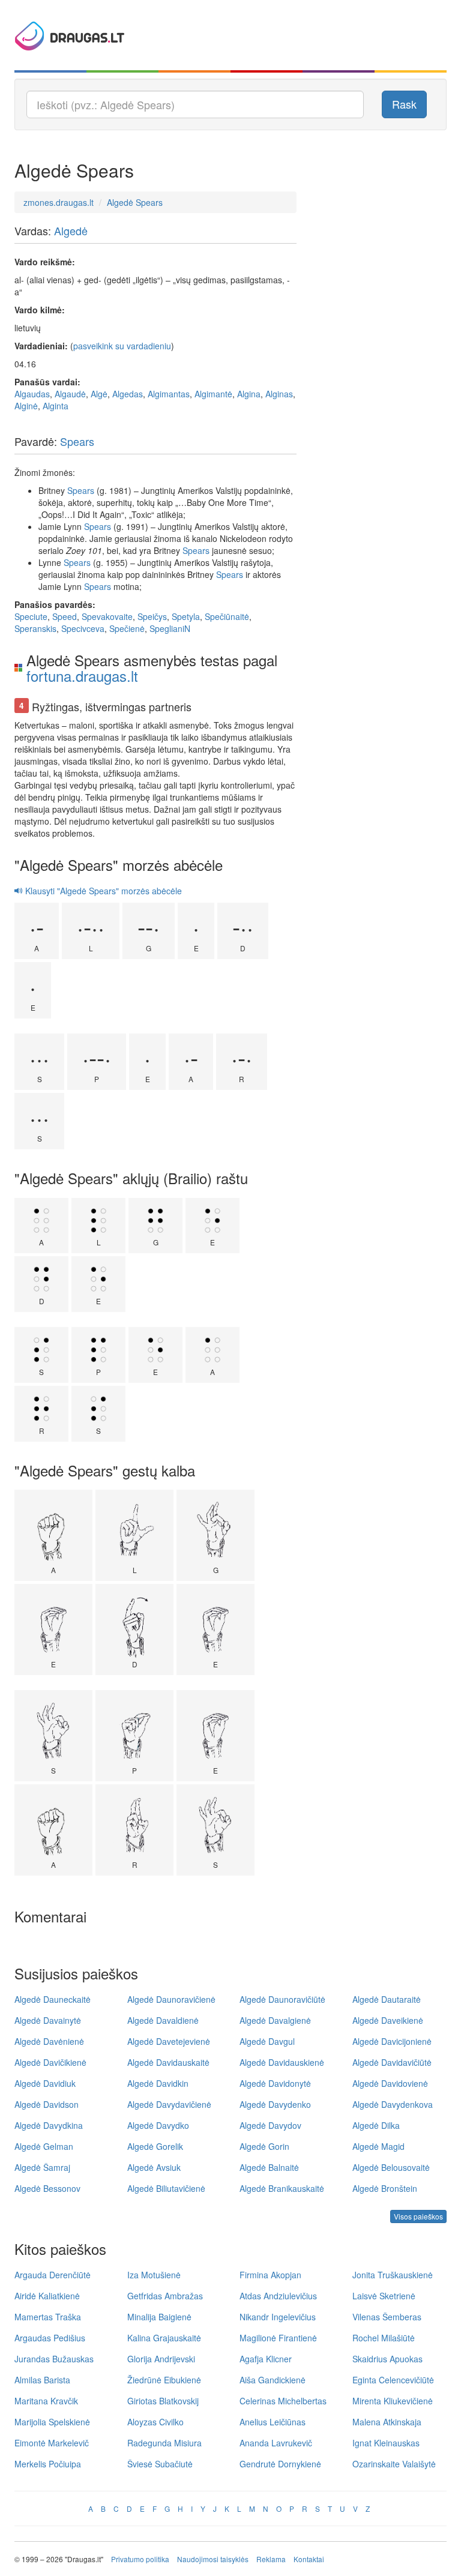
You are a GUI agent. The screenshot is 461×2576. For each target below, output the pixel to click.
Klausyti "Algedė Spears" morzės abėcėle (102, 891)
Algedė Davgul (267, 2041)
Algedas (128, 394)
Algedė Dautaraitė (387, 1999)
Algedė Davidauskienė (282, 2062)
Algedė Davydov (270, 2125)
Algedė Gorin (264, 2146)
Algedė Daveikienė (388, 2020)
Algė (99, 394)
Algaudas (32, 394)
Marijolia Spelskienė (52, 2422)
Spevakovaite (107, 616)
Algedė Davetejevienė (169, 2041)
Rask (404, 104)
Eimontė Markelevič (52, 2443)
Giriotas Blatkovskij (163, 2401)
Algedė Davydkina (49, 2125)
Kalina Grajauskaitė (164, 2338)
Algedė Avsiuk (154, 2167)
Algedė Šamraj (42, 2167)
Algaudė (70, 394)
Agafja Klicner (266, 2359)
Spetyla (186, 616)
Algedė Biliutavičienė (166, 2188)
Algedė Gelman (44, 2146)
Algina (249, 394)
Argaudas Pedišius (50, 2338)
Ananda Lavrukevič (276, 2443)
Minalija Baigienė (159, 2317)
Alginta (56, 406)
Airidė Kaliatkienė (47, 2296)
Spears (77, 441)
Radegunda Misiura (164, 2443)
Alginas (279, 394)
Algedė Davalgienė (275, 2020)
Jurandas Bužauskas (54, 2359)
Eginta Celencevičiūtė (393, 2380)
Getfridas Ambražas (165, 2296)
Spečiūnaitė (227, 616)
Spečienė (127, 628)
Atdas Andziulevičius (278, 2296)
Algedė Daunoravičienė (171, 1999)
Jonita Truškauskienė (393, 2275)
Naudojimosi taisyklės (213, 2559)
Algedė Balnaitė (269, 2167)
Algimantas (169, 394)
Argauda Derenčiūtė (53, 2275)
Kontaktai (309, 2559)
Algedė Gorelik (155, 2146)
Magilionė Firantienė (278, 2338)
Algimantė (213, 394)
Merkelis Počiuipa (48, 2464)
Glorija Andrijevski (161, 2359)
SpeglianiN (170, 628)
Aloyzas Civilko (155, 2422)
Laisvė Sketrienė (384, 2296)
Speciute (31, 616)
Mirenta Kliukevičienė (393, 2401)
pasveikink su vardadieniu (122, 346)
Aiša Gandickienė (273, 2380)
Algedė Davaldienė (163, 2020)
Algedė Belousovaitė (391, 2167)
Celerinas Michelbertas (283, 2401)
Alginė (26, 406)
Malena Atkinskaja (387, 2422)
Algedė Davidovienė (390, 2083)
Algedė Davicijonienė (392, 2041)
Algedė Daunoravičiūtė (282, 1999)
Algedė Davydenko (275, 2104)
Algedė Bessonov (47, 2188)
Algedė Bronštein (385, 2188)
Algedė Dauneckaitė (53, 1999)
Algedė (71, 230)
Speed (65, 616)
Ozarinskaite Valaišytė (394, 2464)
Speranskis (35, 628)
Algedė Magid (378, 2146)
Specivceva (83, 628)
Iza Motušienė (154, 2275)
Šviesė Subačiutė (160, 2464)
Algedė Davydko (158, 2125)
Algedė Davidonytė (275, 2083)
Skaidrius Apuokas (387, 2359)
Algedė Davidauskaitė (168, 2062)
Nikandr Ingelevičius (278, 2317)
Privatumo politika (140, 2559)
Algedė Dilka (376, 2125)
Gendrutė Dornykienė (280, 2464)
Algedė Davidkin (158, 2083)
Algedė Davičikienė (50, 2062)
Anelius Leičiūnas (273, 2422)
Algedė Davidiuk (45, 2083)
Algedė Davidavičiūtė (392, 2062)
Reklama (271, 2559)
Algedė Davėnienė (49, 2041)
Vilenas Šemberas (387, 2317)
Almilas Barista (42, 2380)
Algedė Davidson (47, 2104)
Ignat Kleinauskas (386, 2443)
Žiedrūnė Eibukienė (164, 2380)
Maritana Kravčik (46, 2401)
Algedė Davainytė (48, 2020)
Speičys (152, 616)
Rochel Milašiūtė (384, 2338)
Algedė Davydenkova (393, 2104)
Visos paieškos (418, 2216)
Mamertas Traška (48, 2317)
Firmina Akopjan (270, 2275)
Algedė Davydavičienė (169, 2104)
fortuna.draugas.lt (82, 676)
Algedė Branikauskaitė (282, 2188)
